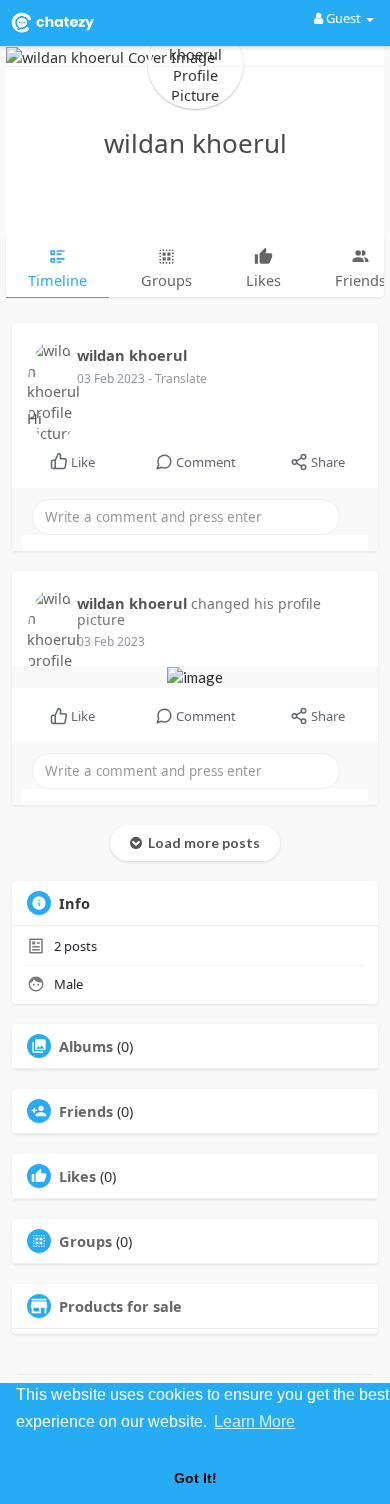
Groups (85, 1241)
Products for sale (120, 1306)
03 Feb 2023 (112, 378)
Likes (77, 1176)
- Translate (177, 378)
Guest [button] (343, 18)
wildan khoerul (195, 143)
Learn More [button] (254, 1421)
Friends (86, 1111)
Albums (86, 1046)
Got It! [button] (195, 1478)
